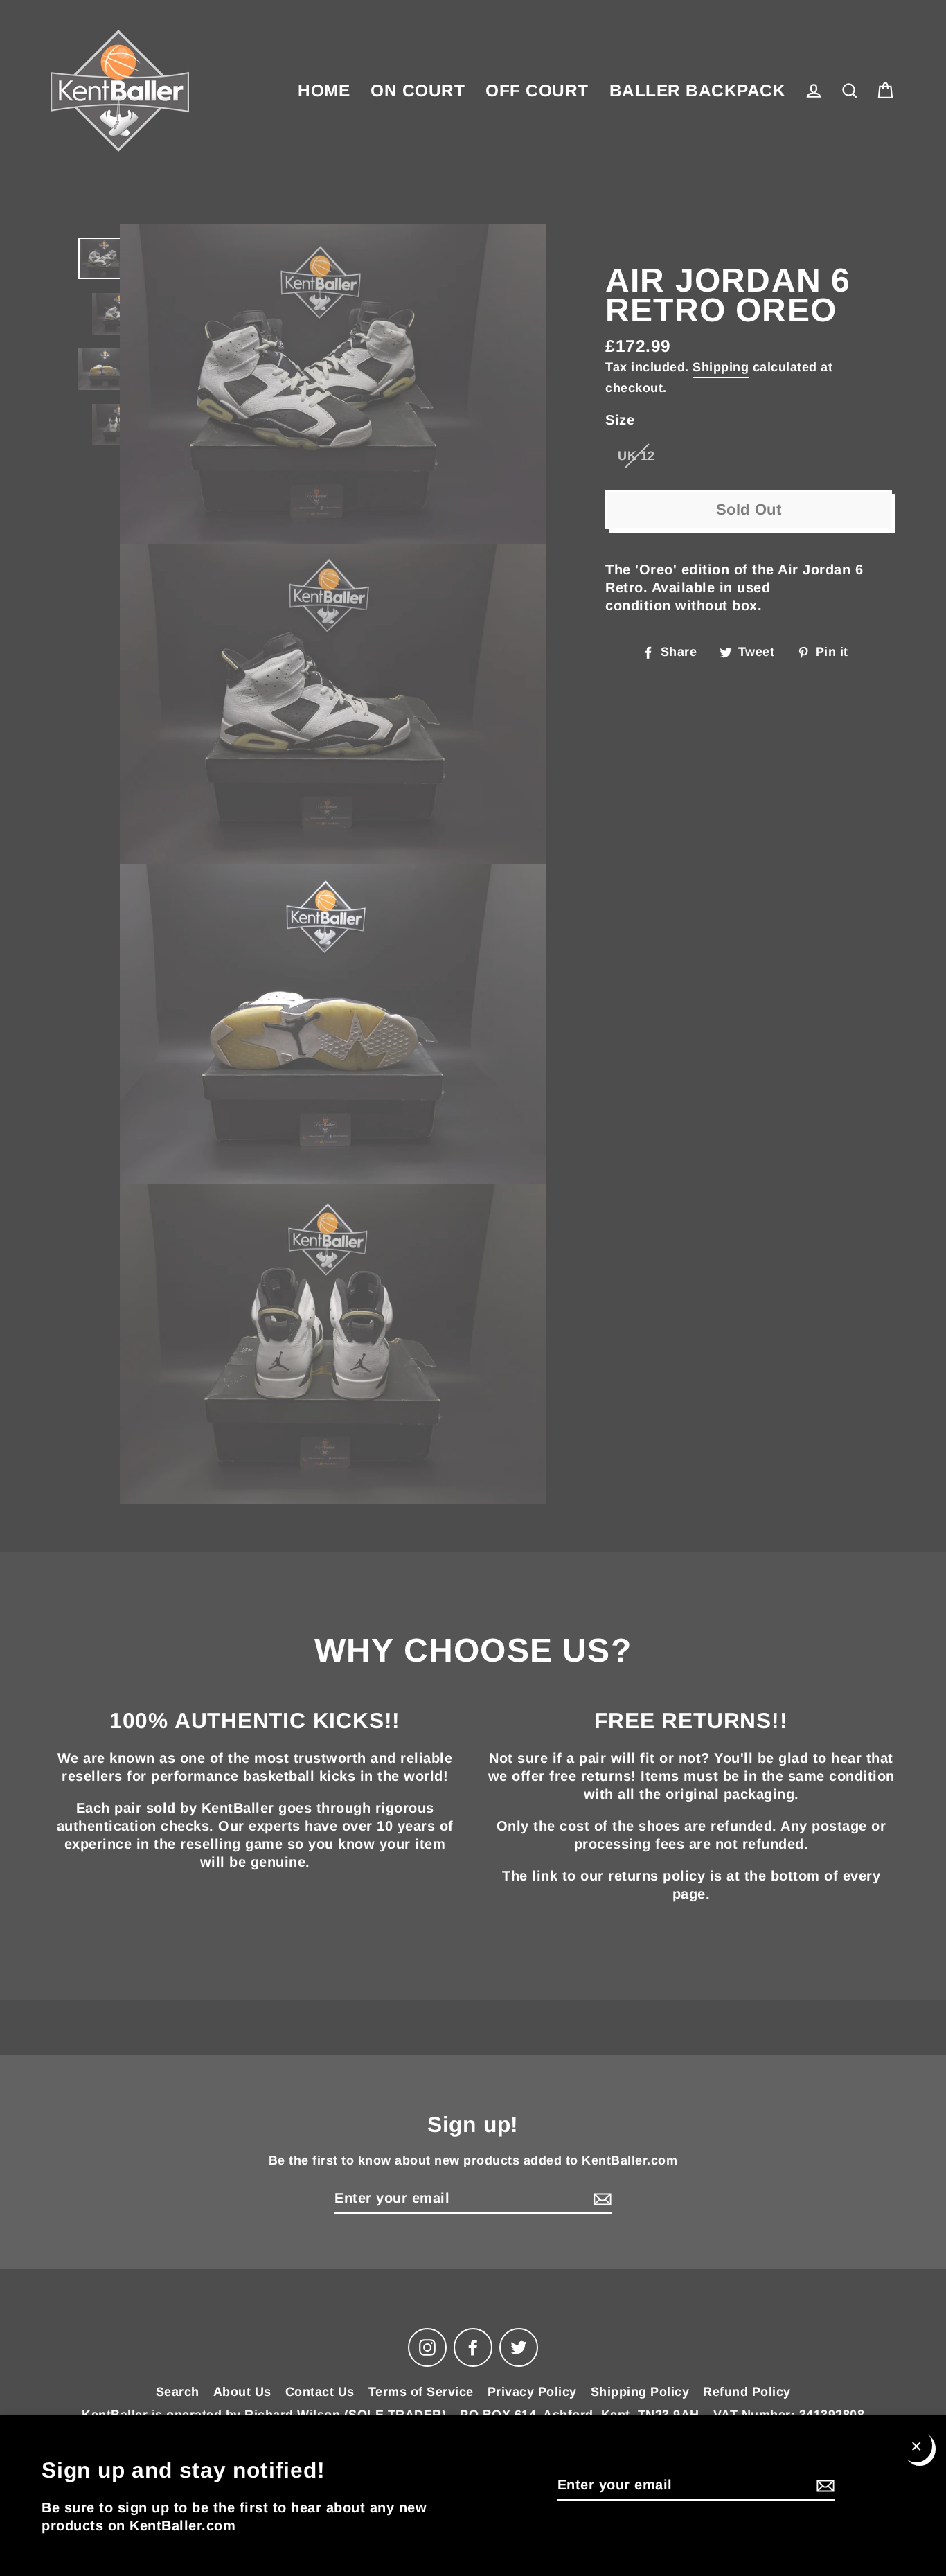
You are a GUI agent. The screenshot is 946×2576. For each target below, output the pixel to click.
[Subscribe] (823, 2485)
